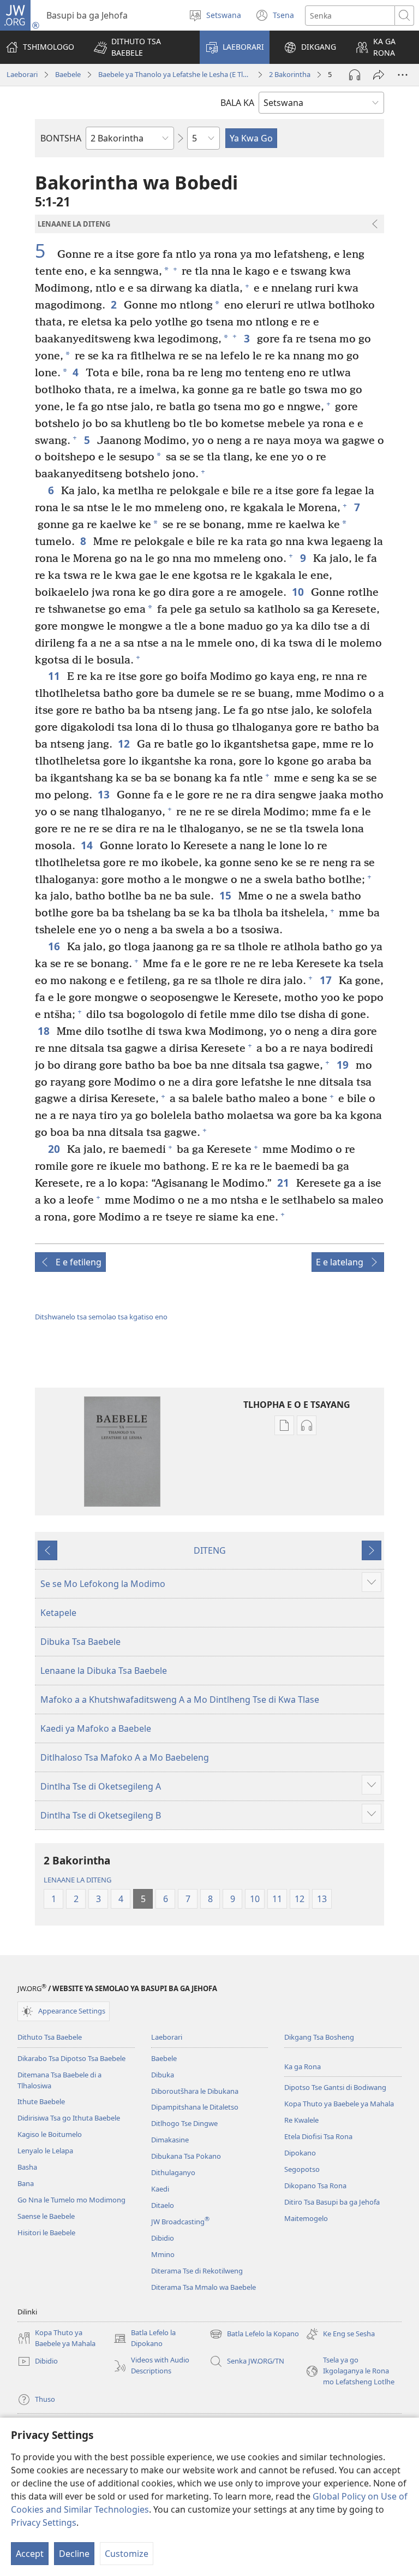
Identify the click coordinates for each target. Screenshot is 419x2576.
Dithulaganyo (173, 2172)
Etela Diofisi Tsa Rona (318, 2136)
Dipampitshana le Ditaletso (195, 2107)
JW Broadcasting (180, 2222)
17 (327, 980)
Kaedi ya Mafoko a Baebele (96, 1728)
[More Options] (403, 75)
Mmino (163, 2254)
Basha (27, 2167)
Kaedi (160, 2189)
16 (55, 946)
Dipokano (300, 2153)
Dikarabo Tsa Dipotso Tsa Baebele (71, 2058)
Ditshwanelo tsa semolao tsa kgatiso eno (101, 1317)
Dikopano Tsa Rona (315, 2186)
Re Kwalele (301, 2120)
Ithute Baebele (41, 2101)
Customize (127, 2554)
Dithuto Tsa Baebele (50, 2037)
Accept (30, 2554)
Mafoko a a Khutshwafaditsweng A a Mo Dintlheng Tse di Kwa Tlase (180, 1699)
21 (284, 1183)
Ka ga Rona (303, 2066)
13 (104, 794)
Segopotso (302, 2169)
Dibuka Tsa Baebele (80, 1642)
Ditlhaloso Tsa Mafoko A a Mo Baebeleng (125, 1757)
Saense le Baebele (46, 2216)
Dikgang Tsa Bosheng (319, 2037)
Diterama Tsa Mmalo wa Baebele (203, 2287)
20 (55, 1149)
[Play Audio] (355, 75)
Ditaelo (163, 2205)
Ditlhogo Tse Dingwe (184, 2123)
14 (88, 845)
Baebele (68, 74)
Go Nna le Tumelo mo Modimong (71, 2200)
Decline (74, 2554)
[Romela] (379, 75)
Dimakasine (170, 2140)
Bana (26, 2183)
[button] (140, 47)
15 (226, 895)
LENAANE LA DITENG (77, 1880)
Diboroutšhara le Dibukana (195, 2091)
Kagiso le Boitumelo (50, 2134)
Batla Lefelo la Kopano (254, 2335)
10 (299, 592)
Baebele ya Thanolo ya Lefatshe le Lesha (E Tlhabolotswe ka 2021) (175, 74)
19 (343, 1065)
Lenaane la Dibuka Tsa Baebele (104, 1671)
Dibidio (163, 2238)
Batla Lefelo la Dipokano (145, 2338)
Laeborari (22, 74)
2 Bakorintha (290, 74)
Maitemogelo (306, 2218)
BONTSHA (61, 138)
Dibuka (163, 2075)
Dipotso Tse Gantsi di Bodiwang (335, 2087)
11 (55, 676)
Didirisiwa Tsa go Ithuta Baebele (69, 2118)
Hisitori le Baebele (46, 2232)
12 (125, 744)
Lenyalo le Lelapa (45, 2151)
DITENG (210, 1550)
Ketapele (58, 1613)
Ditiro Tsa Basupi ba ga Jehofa (332, 2202)
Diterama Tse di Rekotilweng (197, 2271)
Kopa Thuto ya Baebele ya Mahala (339, 2104)
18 (44, 1031)
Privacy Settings (44, 2522)
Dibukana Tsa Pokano (186, 2156)
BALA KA (237, 103)
